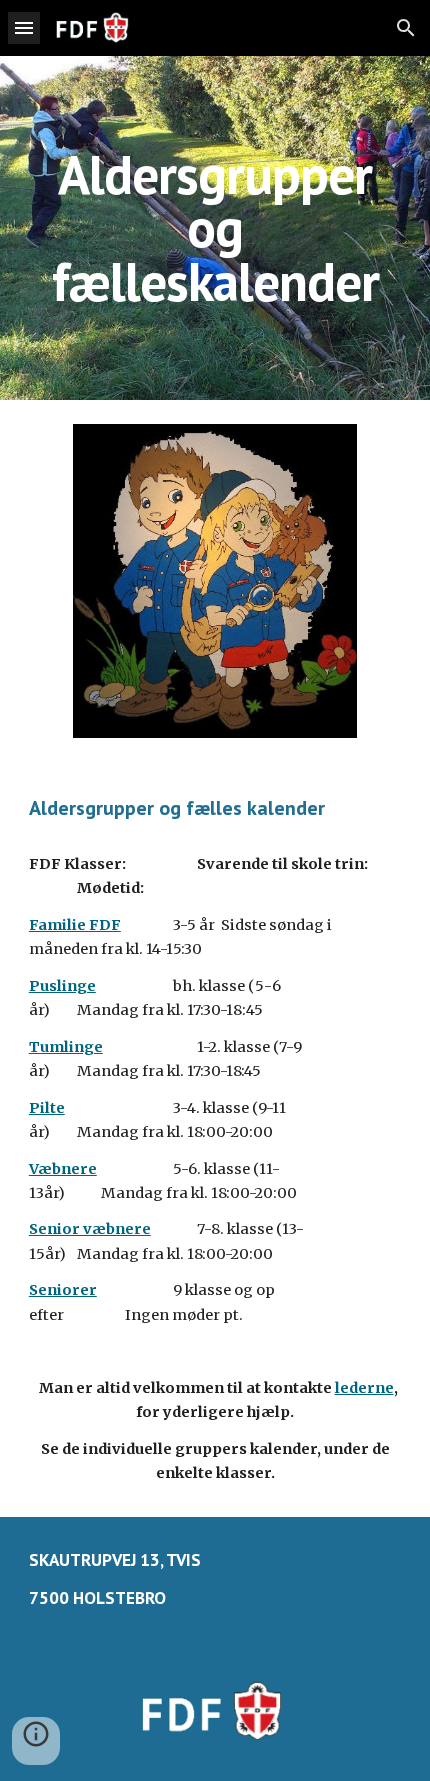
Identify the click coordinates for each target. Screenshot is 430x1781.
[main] (215, 228)
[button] (24, 27)
